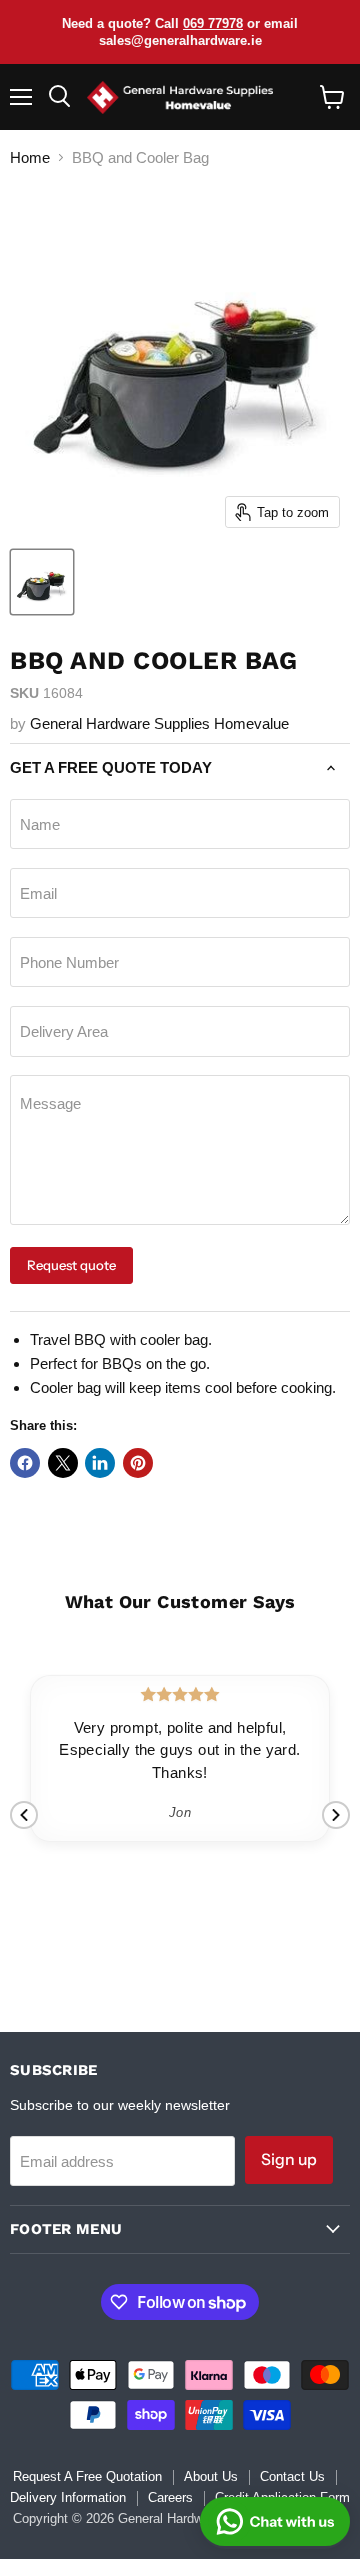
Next (336, 1815)
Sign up (289, 2159)
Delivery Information (68, 2497)
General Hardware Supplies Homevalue (159, 723)
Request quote (71, 1265)
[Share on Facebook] (25, 1463)
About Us (211, 2476)
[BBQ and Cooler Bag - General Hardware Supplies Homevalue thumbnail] (42, 582)
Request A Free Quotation (87, 2476)
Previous (24, 1815)
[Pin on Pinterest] (138, 1463)
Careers (170, 2497)
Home (30, 157)
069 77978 (213, 23)
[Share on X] (63, 1463)
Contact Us (292, 2476)
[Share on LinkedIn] (100, 1463)
